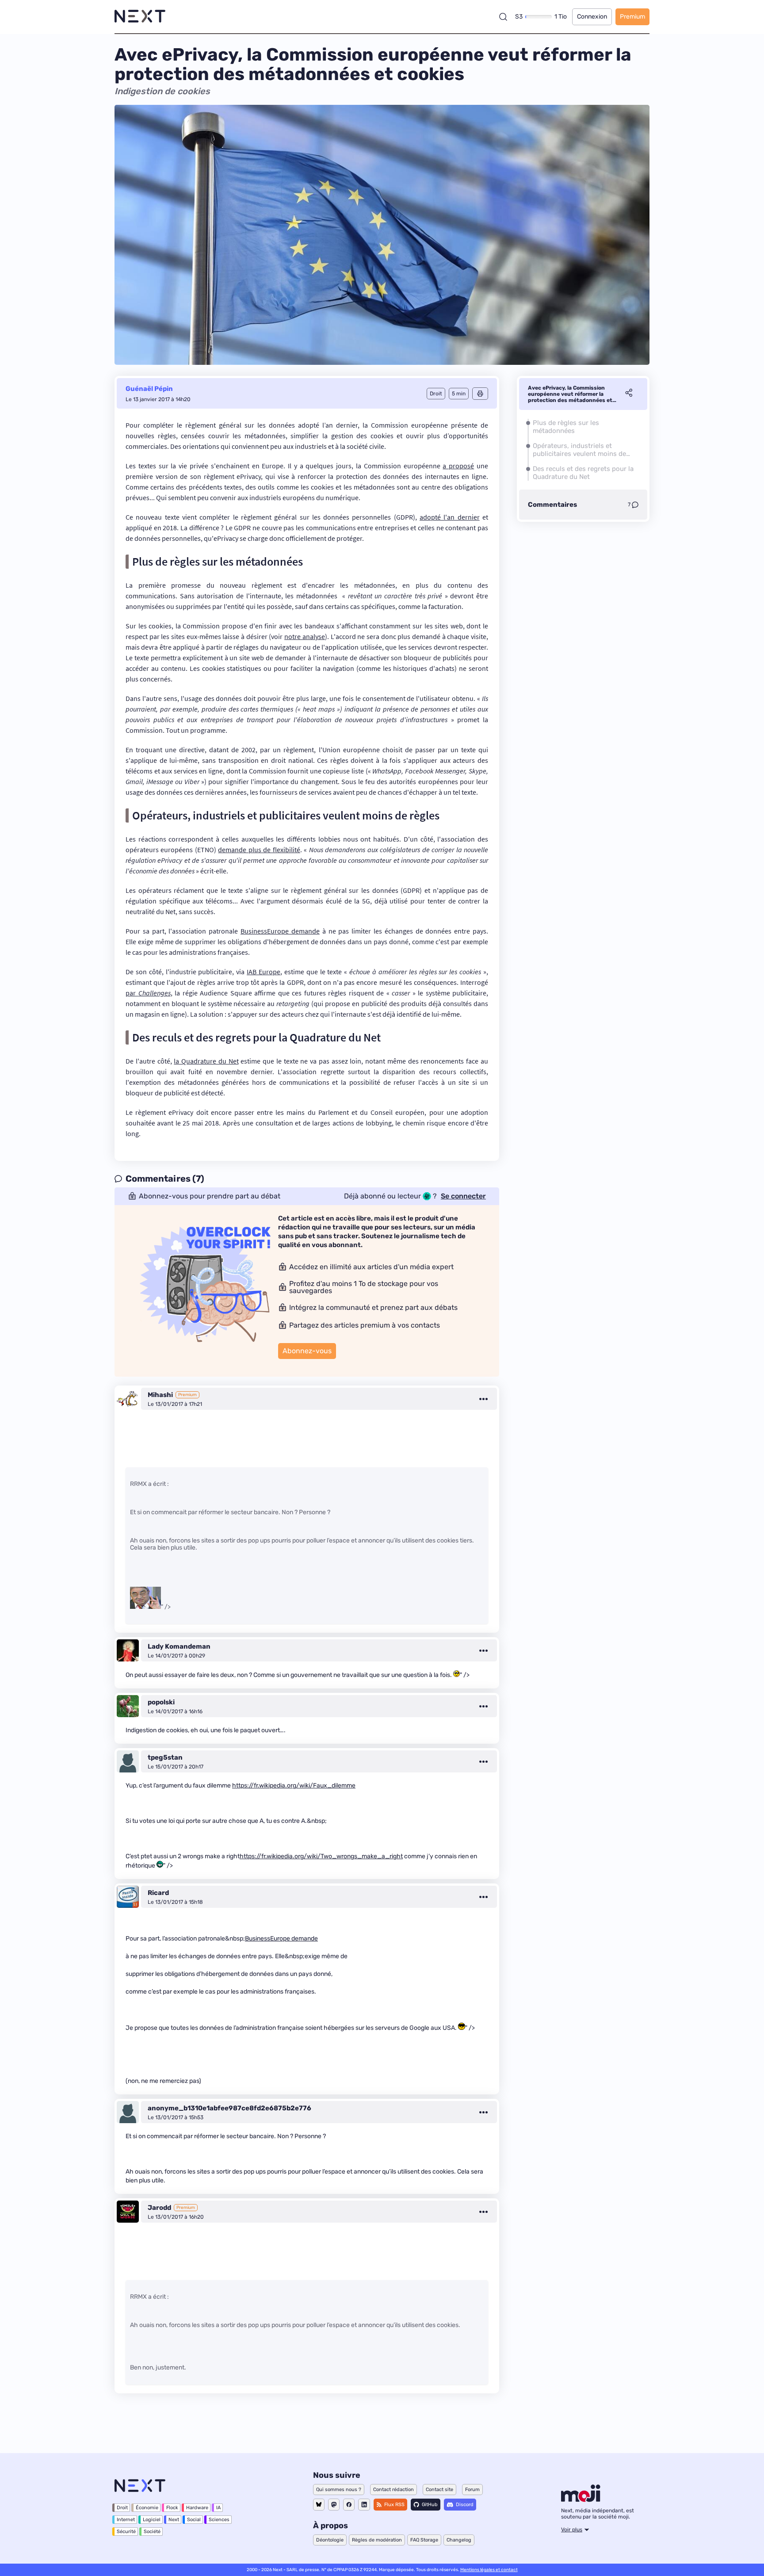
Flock (172, 2508)
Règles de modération (377, 2540)
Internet (126, 2520)
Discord (465, 2505)
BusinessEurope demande (280, 931)
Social (194, 2520)
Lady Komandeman (179, 1646)
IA (218, 2508)
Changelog (459, 2540)
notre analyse (305, 636)
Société (152, 2532)
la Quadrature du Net (206, 1061)
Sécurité (126, 2532)
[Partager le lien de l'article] (629, 394)
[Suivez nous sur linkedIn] (364, 2505)
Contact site (439, 2490)
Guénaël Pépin (149, 389)
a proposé (458, 466)
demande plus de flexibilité (259, 850)
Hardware (197, 2508)
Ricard (158, 1893)
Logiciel (152, 2520)
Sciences (219, 2520)
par (148, 993)
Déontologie (330, 2540)
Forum (472, 2490)
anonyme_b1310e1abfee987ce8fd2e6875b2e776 (229, 2108)
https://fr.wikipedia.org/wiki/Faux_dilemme (294, 1786)
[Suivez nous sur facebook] (349, 2505)
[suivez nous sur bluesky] (319, 2505)
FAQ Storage (424, 2540)
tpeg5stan (165, 1757)
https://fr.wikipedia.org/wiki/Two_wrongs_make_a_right (321, 1856)
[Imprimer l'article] (480, 394)
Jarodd (159, 2208)
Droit (122, 2508)
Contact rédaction (393, 2490)
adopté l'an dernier (450, 517)
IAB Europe (264, 972)
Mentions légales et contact (489, 2570)
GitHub (430, 2505)
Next (174, 2520)
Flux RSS (394, 2505)
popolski (161, 1702)
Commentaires (552, 505)
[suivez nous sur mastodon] (334, 2505)
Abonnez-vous (307, 1351)
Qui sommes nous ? (339, 2490)
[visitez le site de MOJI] (581, 2499)
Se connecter (463, 1196)
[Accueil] (140, 17)
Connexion (592, 17)
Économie (147, 2508)
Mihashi (160, 1395)
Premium (632, 17)
